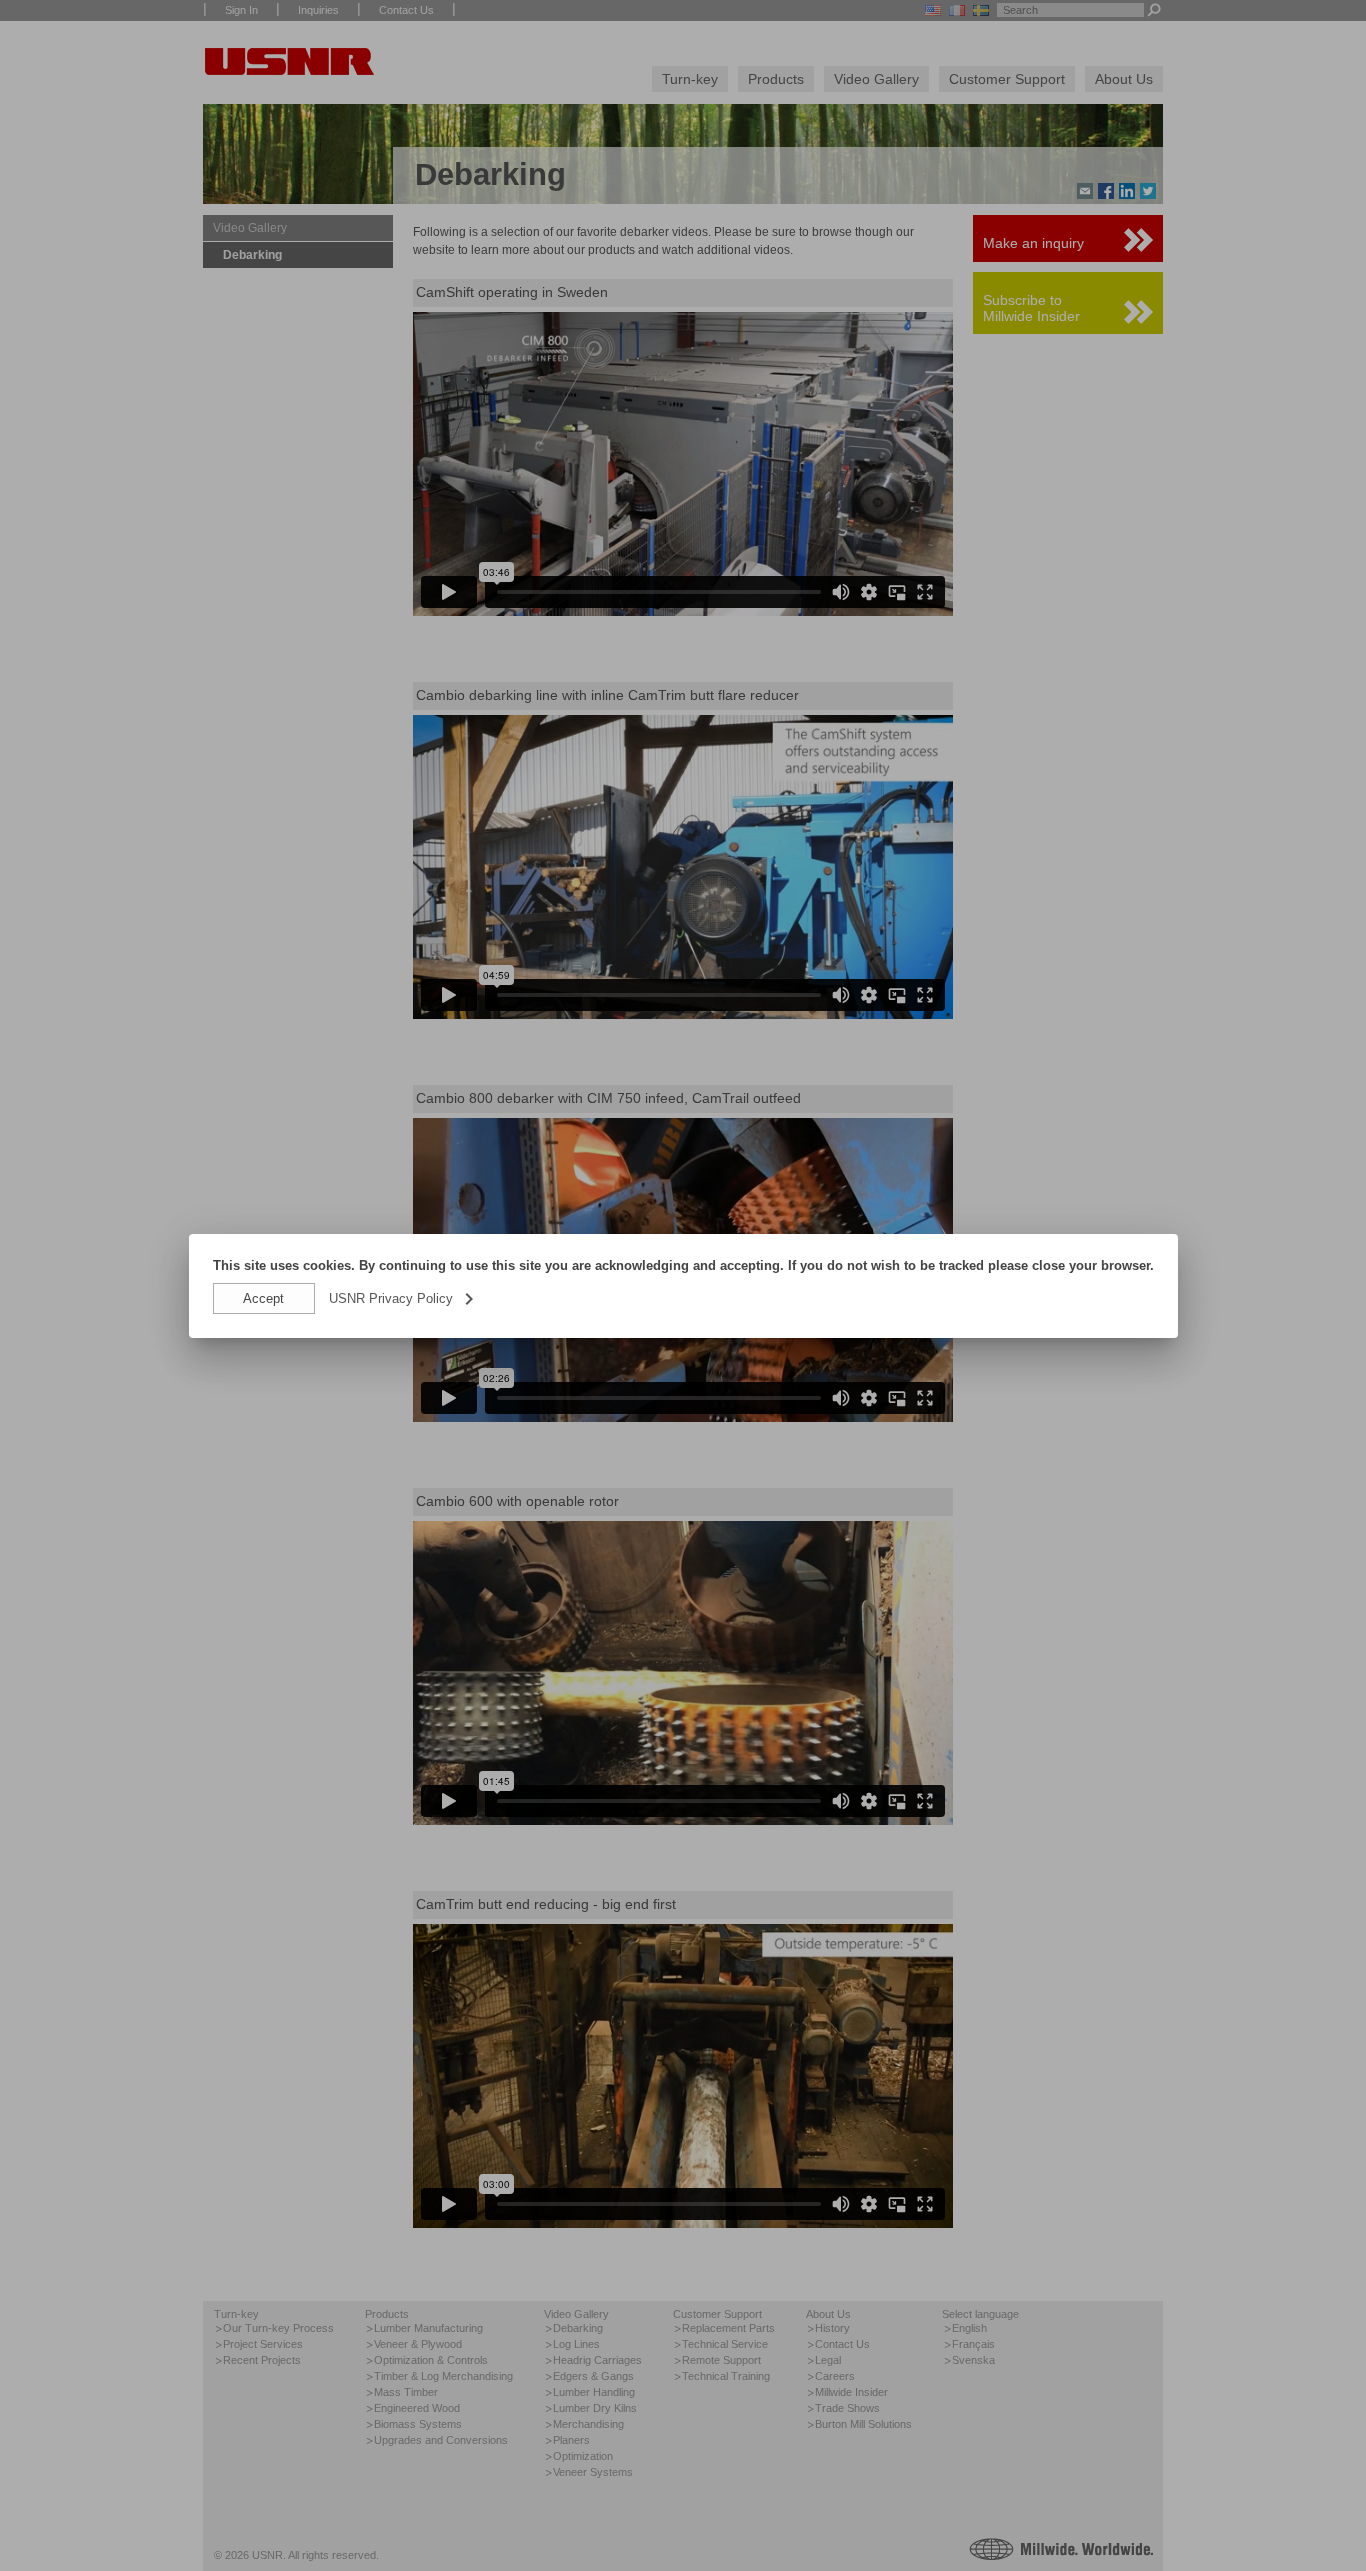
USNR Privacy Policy (403, 1298)
